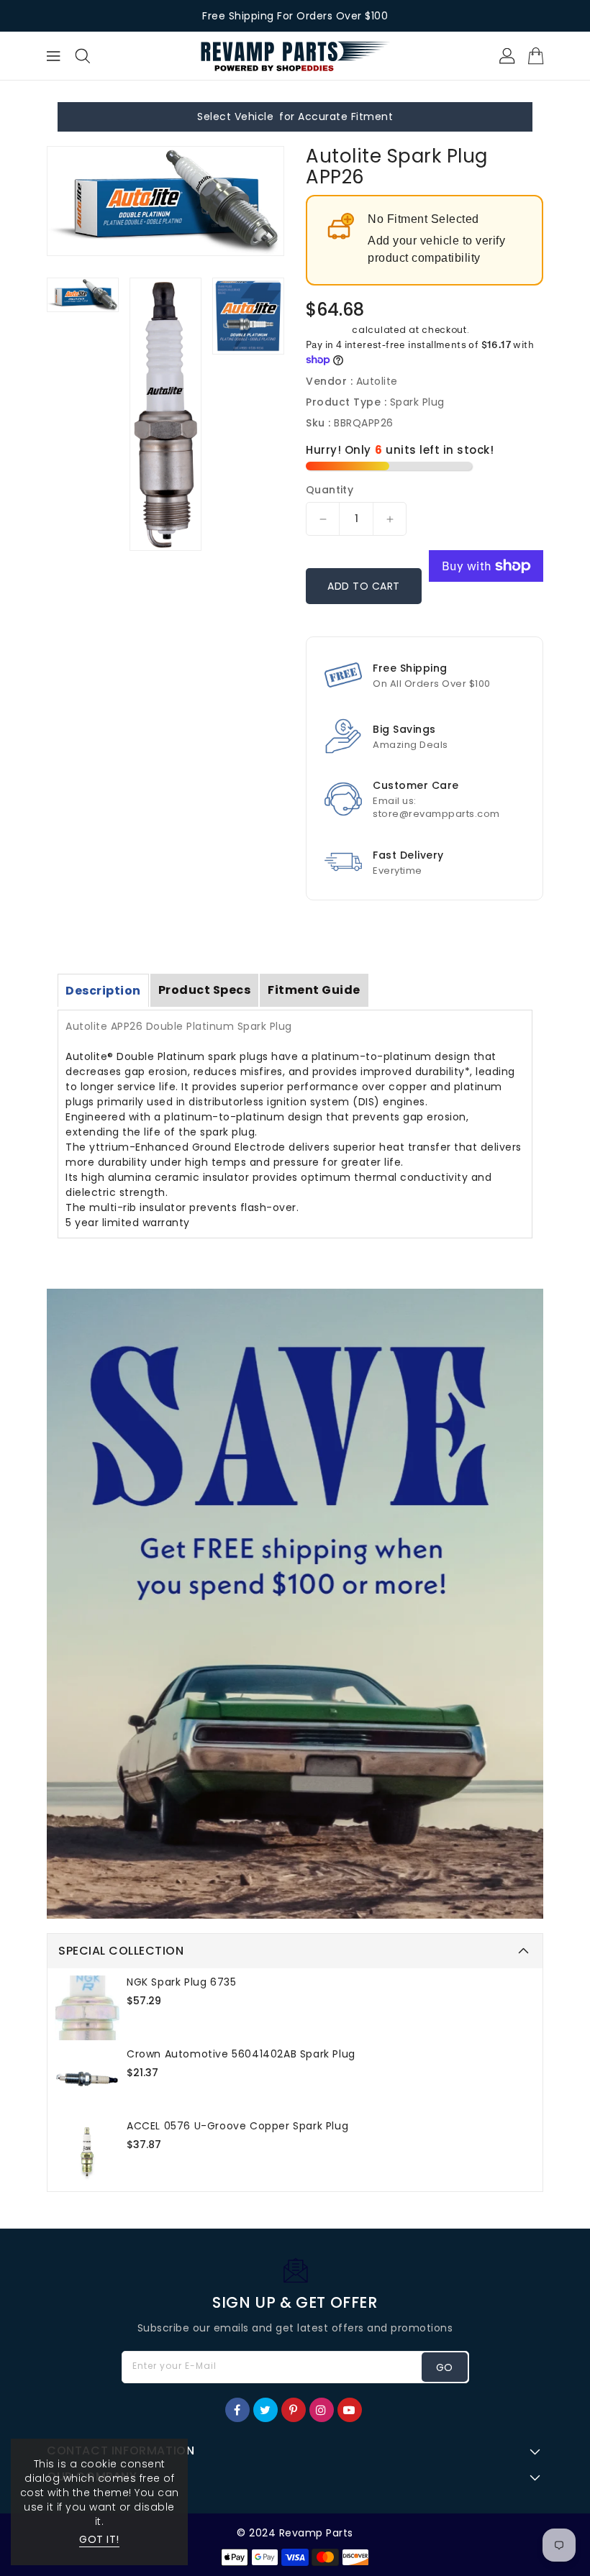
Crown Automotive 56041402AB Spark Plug (241, 2054)
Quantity (330, 490)
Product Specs (205, 990)
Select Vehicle (235, 117)
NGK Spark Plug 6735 (181, 1982)
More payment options (486, 607)
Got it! (99, 2539)
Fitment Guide (314, 990)
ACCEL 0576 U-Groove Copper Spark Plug (237, 2126)
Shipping (328, 330)
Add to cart (364, 586)
